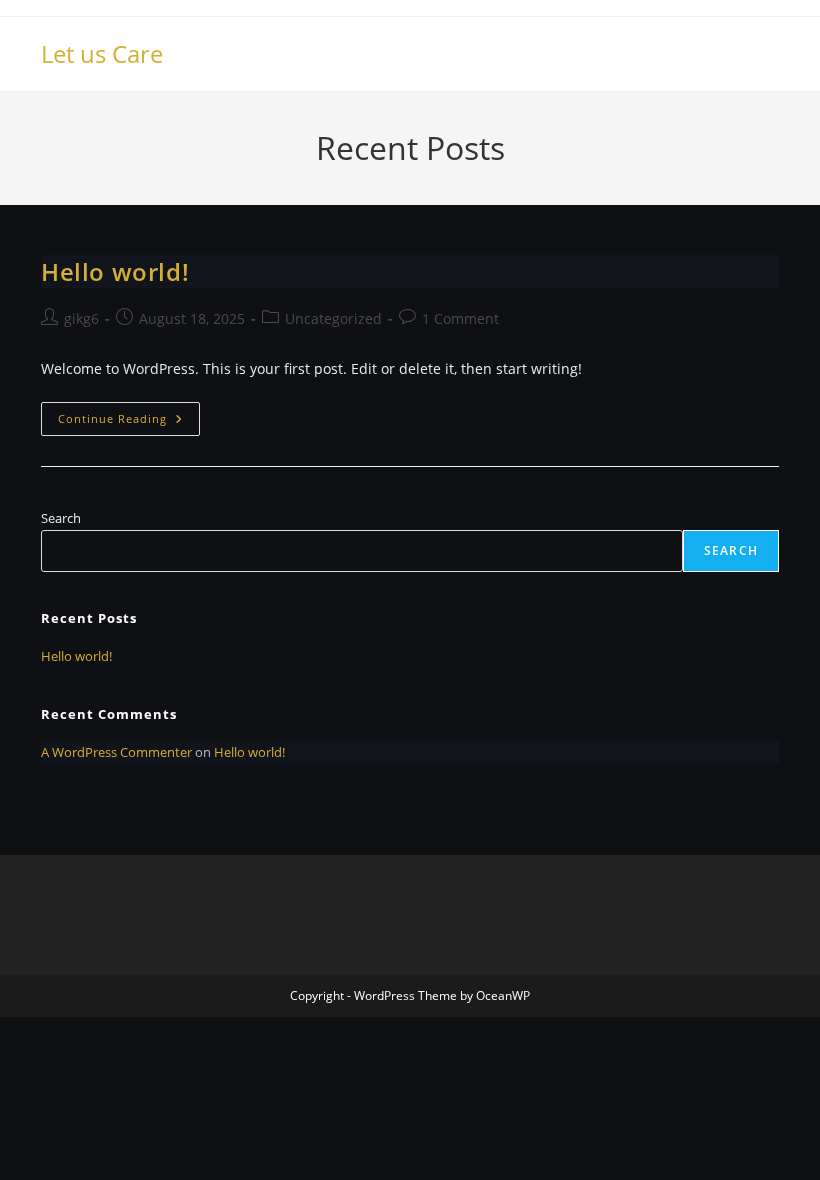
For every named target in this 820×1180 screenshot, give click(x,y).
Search (61, 518)
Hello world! (115, 271)
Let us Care (102, 53)
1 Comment (460, 318)
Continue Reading (129, 422)
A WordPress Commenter (116, 752)
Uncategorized (333, 318)
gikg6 (81, 318)
